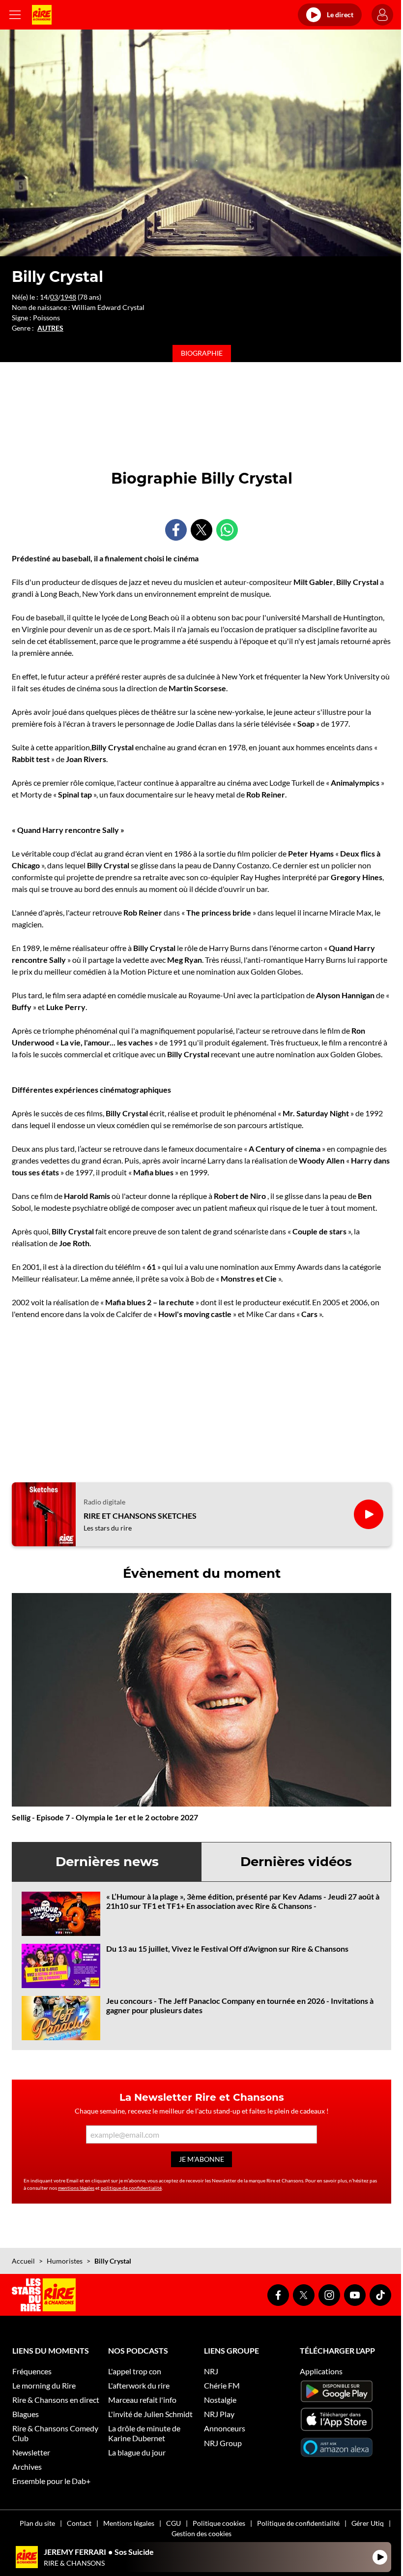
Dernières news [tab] (107, 1862)
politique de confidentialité (131, 2188)
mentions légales (76, 2188)
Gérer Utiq (368, 2523)
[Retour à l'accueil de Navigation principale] (42, 15)
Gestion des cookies (201, 2533)
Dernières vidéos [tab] (296, 1862)
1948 (68, 297)
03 (54, 297)
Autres (50, 328)
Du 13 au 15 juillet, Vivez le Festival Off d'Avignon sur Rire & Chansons (227, 1948)
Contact (79, 2523)
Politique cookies (219, 2523)
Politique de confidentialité (298, 2523)
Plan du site (37, 2523)
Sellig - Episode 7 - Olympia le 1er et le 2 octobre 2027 (105, 1817)
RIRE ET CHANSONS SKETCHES (140, 1516)
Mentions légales (129, 2523)
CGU (173, 2523)
